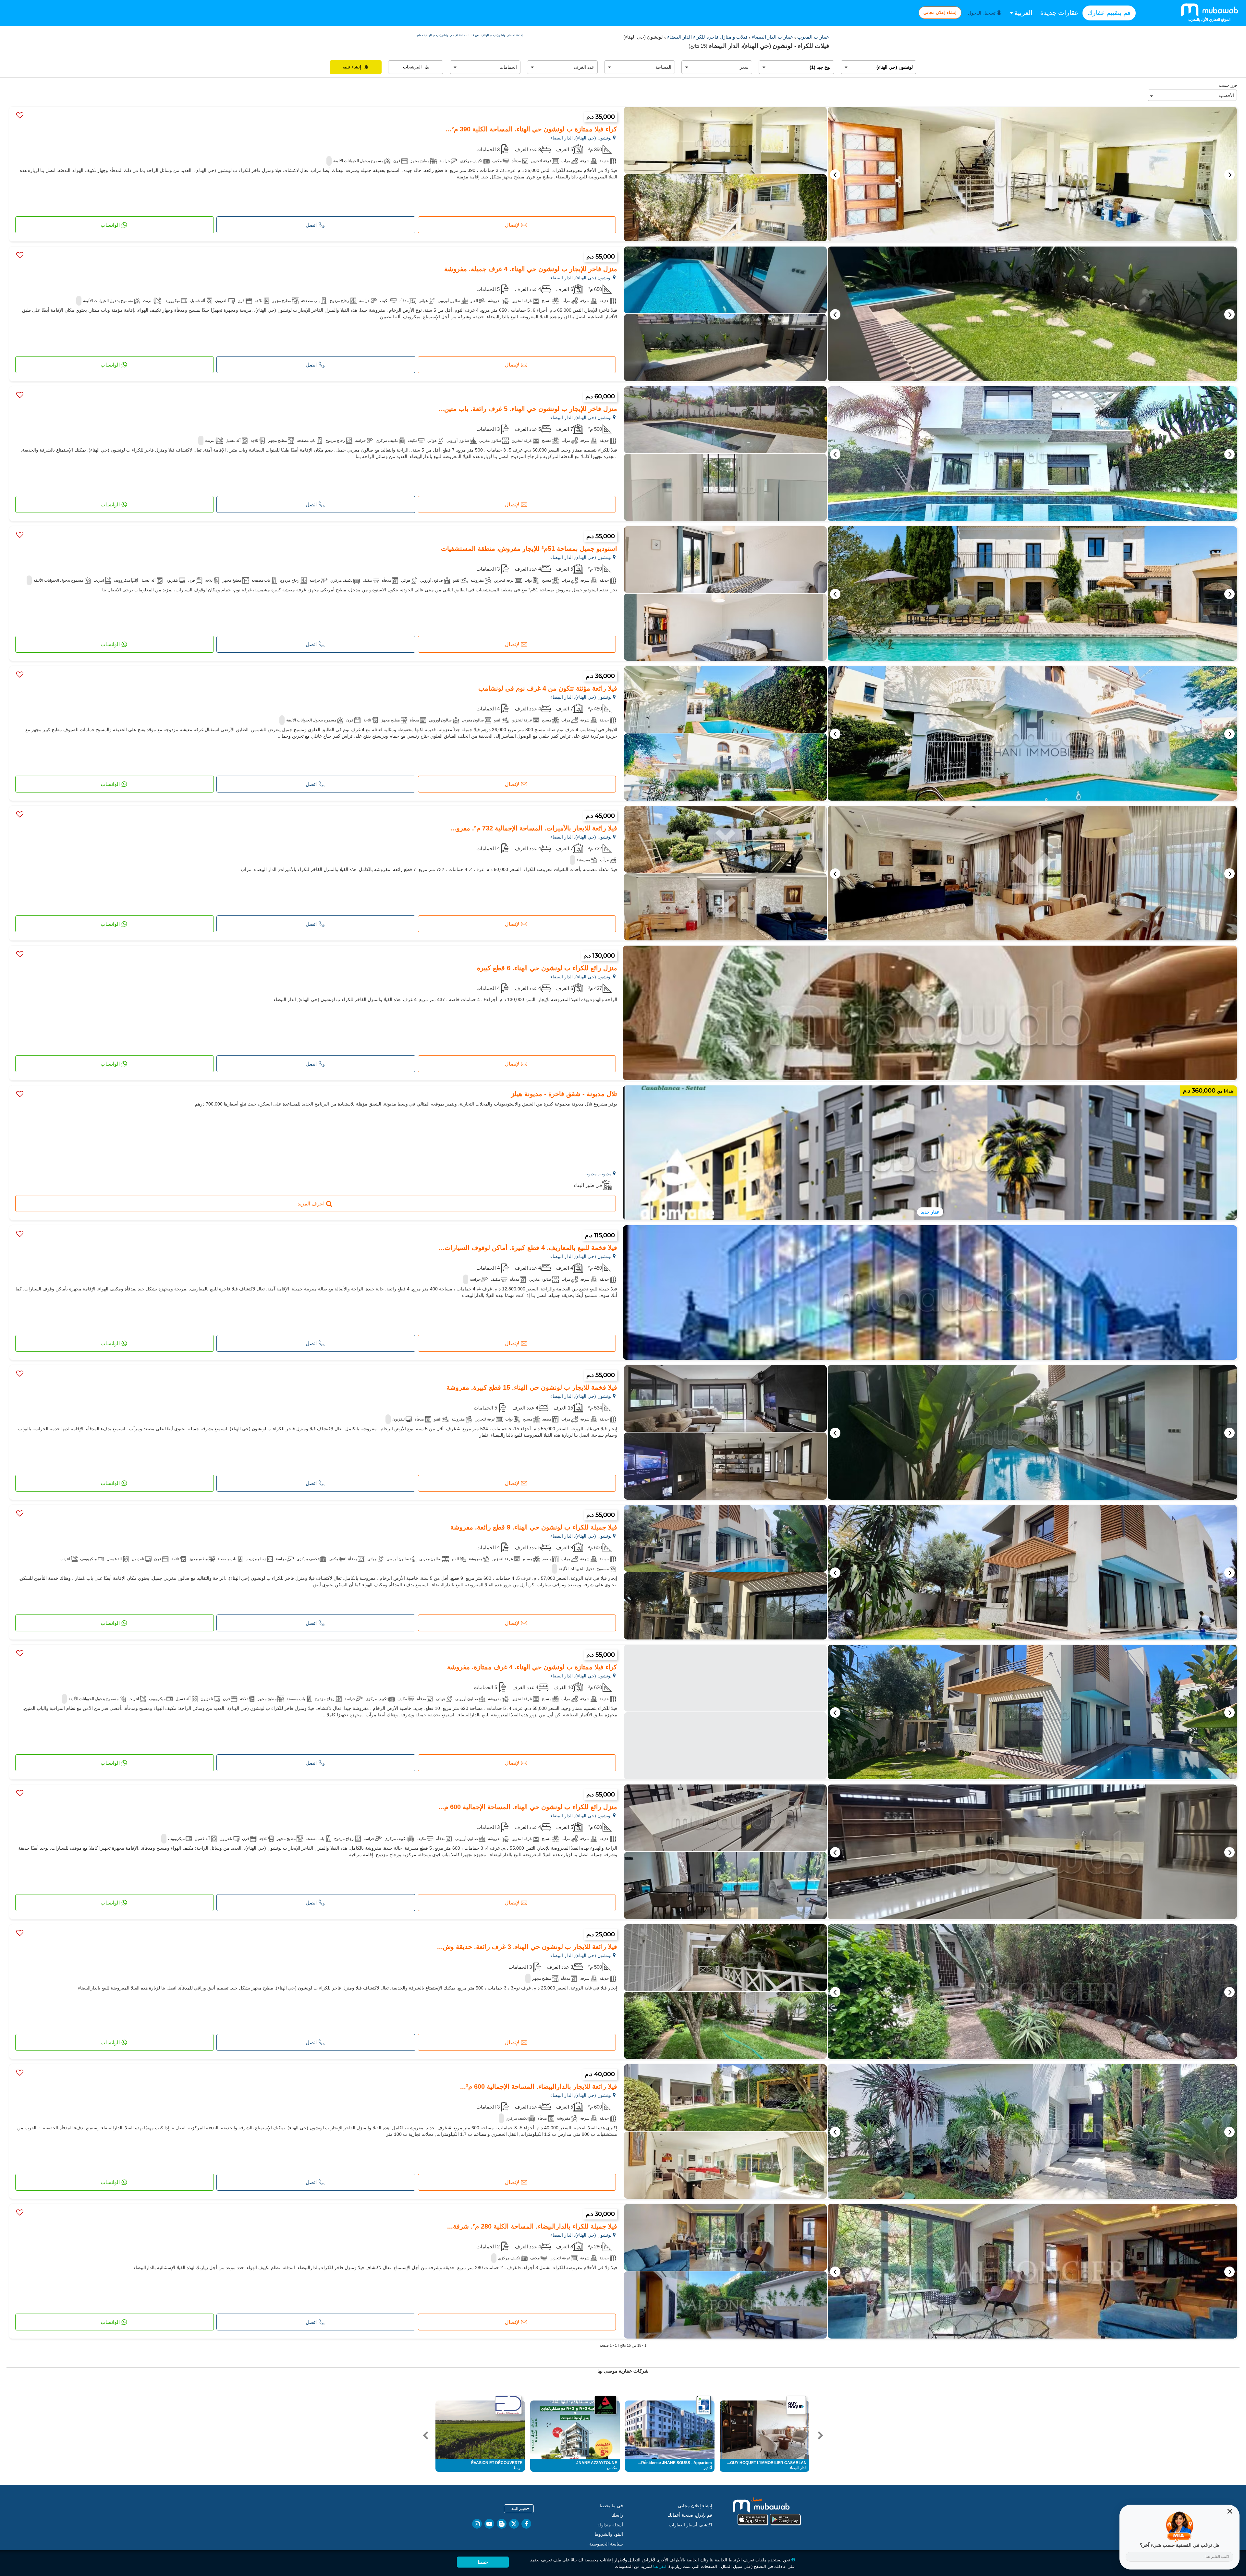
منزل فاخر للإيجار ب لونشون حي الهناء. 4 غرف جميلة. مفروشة (531, 269)
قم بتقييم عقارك (1109, 13)
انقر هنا (660, 2566)
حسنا (483, 2562)
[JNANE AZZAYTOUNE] (605, 2405)
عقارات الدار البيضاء (772, 37)
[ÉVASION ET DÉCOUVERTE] (508, 2405)
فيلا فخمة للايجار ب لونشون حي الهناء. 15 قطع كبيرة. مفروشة (532, 1387)
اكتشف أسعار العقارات (690, 2525)
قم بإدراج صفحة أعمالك (690, 2515)
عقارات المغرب (812, 37)
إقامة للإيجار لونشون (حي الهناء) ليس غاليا (495, 35)
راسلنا (617, 2515)
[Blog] (502, 2524)
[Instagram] (477, 2524)
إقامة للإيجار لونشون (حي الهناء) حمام (441, 35)
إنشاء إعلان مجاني (940, 12)
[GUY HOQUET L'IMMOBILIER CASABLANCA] (796, 2405)
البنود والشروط (609, 2534)
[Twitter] (514, 2524)
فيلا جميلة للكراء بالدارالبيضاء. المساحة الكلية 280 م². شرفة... (532, 2226)
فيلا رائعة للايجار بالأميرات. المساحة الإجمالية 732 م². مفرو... (534, 828)
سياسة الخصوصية (606, 2544)
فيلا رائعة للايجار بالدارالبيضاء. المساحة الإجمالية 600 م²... (539, 2086)
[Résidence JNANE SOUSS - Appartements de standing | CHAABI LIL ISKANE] (704, 2405)
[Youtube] (489, 2524)
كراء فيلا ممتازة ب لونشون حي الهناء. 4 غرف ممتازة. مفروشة (532, 1667)
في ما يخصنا (611, 2506)
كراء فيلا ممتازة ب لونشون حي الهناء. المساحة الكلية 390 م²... (531, 129)
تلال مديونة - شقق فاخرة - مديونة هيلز (564, 1094)
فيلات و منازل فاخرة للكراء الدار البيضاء (707, 37)
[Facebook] (526, 2524)
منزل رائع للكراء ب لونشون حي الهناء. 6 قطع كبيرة (547, 968)
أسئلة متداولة (610, 2525)
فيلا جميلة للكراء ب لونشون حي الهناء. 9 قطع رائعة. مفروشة (534, 1527)
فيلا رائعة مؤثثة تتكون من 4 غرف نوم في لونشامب (548, 688)
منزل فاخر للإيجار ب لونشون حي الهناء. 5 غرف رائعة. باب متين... (528, 409)
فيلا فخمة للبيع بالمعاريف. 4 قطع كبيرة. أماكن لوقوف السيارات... (528, 1248)
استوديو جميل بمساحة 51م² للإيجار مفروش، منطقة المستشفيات (529, 549)
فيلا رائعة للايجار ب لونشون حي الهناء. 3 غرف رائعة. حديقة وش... (527, 1947)
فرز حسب (1228, 85)
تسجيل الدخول (982, 13)
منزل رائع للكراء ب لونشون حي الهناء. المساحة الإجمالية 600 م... (528, 1807)
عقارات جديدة (1059, 13)
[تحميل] (769, 2511)
